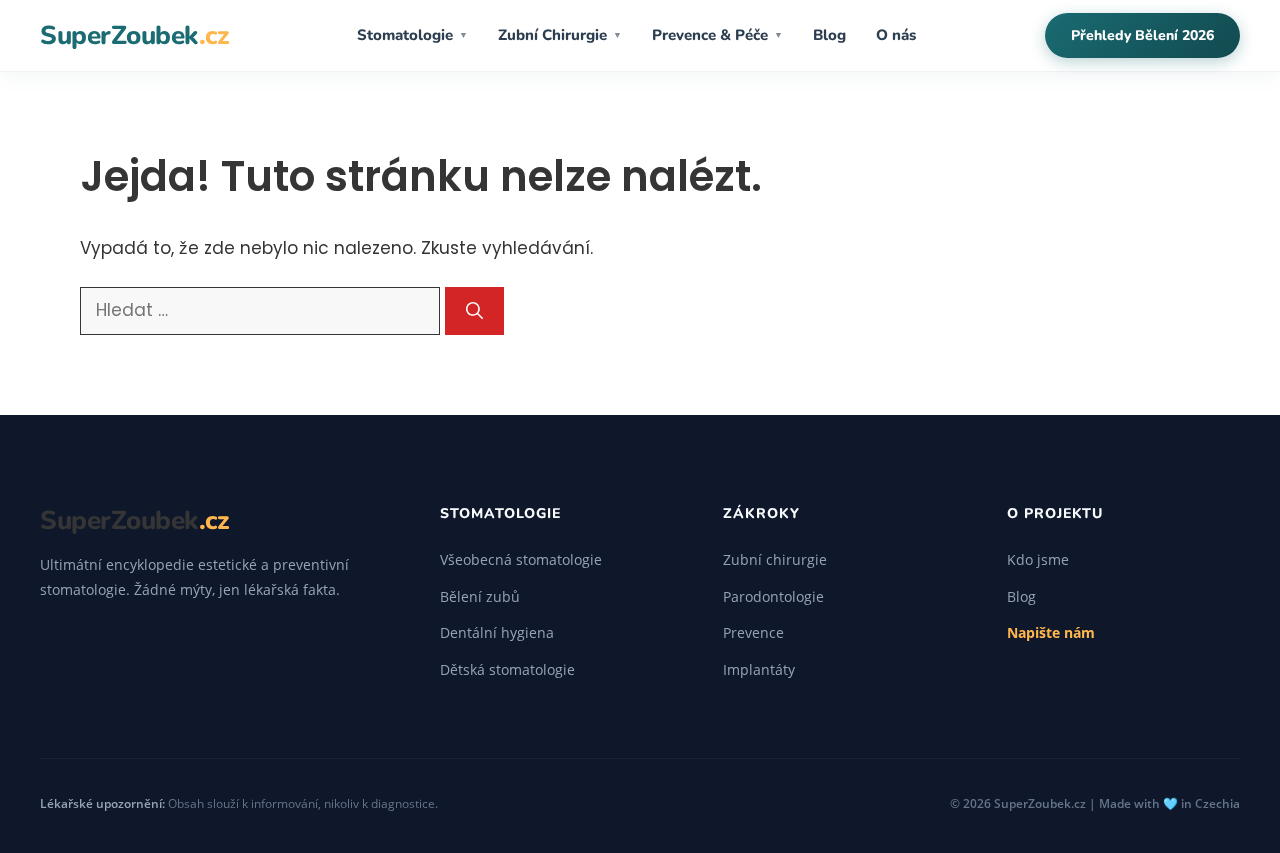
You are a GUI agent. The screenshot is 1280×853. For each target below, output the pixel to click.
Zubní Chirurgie (560, 35)
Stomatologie (412, 35)
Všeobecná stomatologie (521, 559)
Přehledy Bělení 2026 (1142, 35)
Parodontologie (773, 596)
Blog (829, 35)
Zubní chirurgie (775, 559)
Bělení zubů (480, 596)
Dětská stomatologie (507, 669)
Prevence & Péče (717, 35)
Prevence (753, 632)
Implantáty (759, 669)
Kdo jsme (1038, 559)
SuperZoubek (134, 35)
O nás (896, 35)
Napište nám (1051, 632)
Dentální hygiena (497, 632)
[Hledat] (474, 311)
